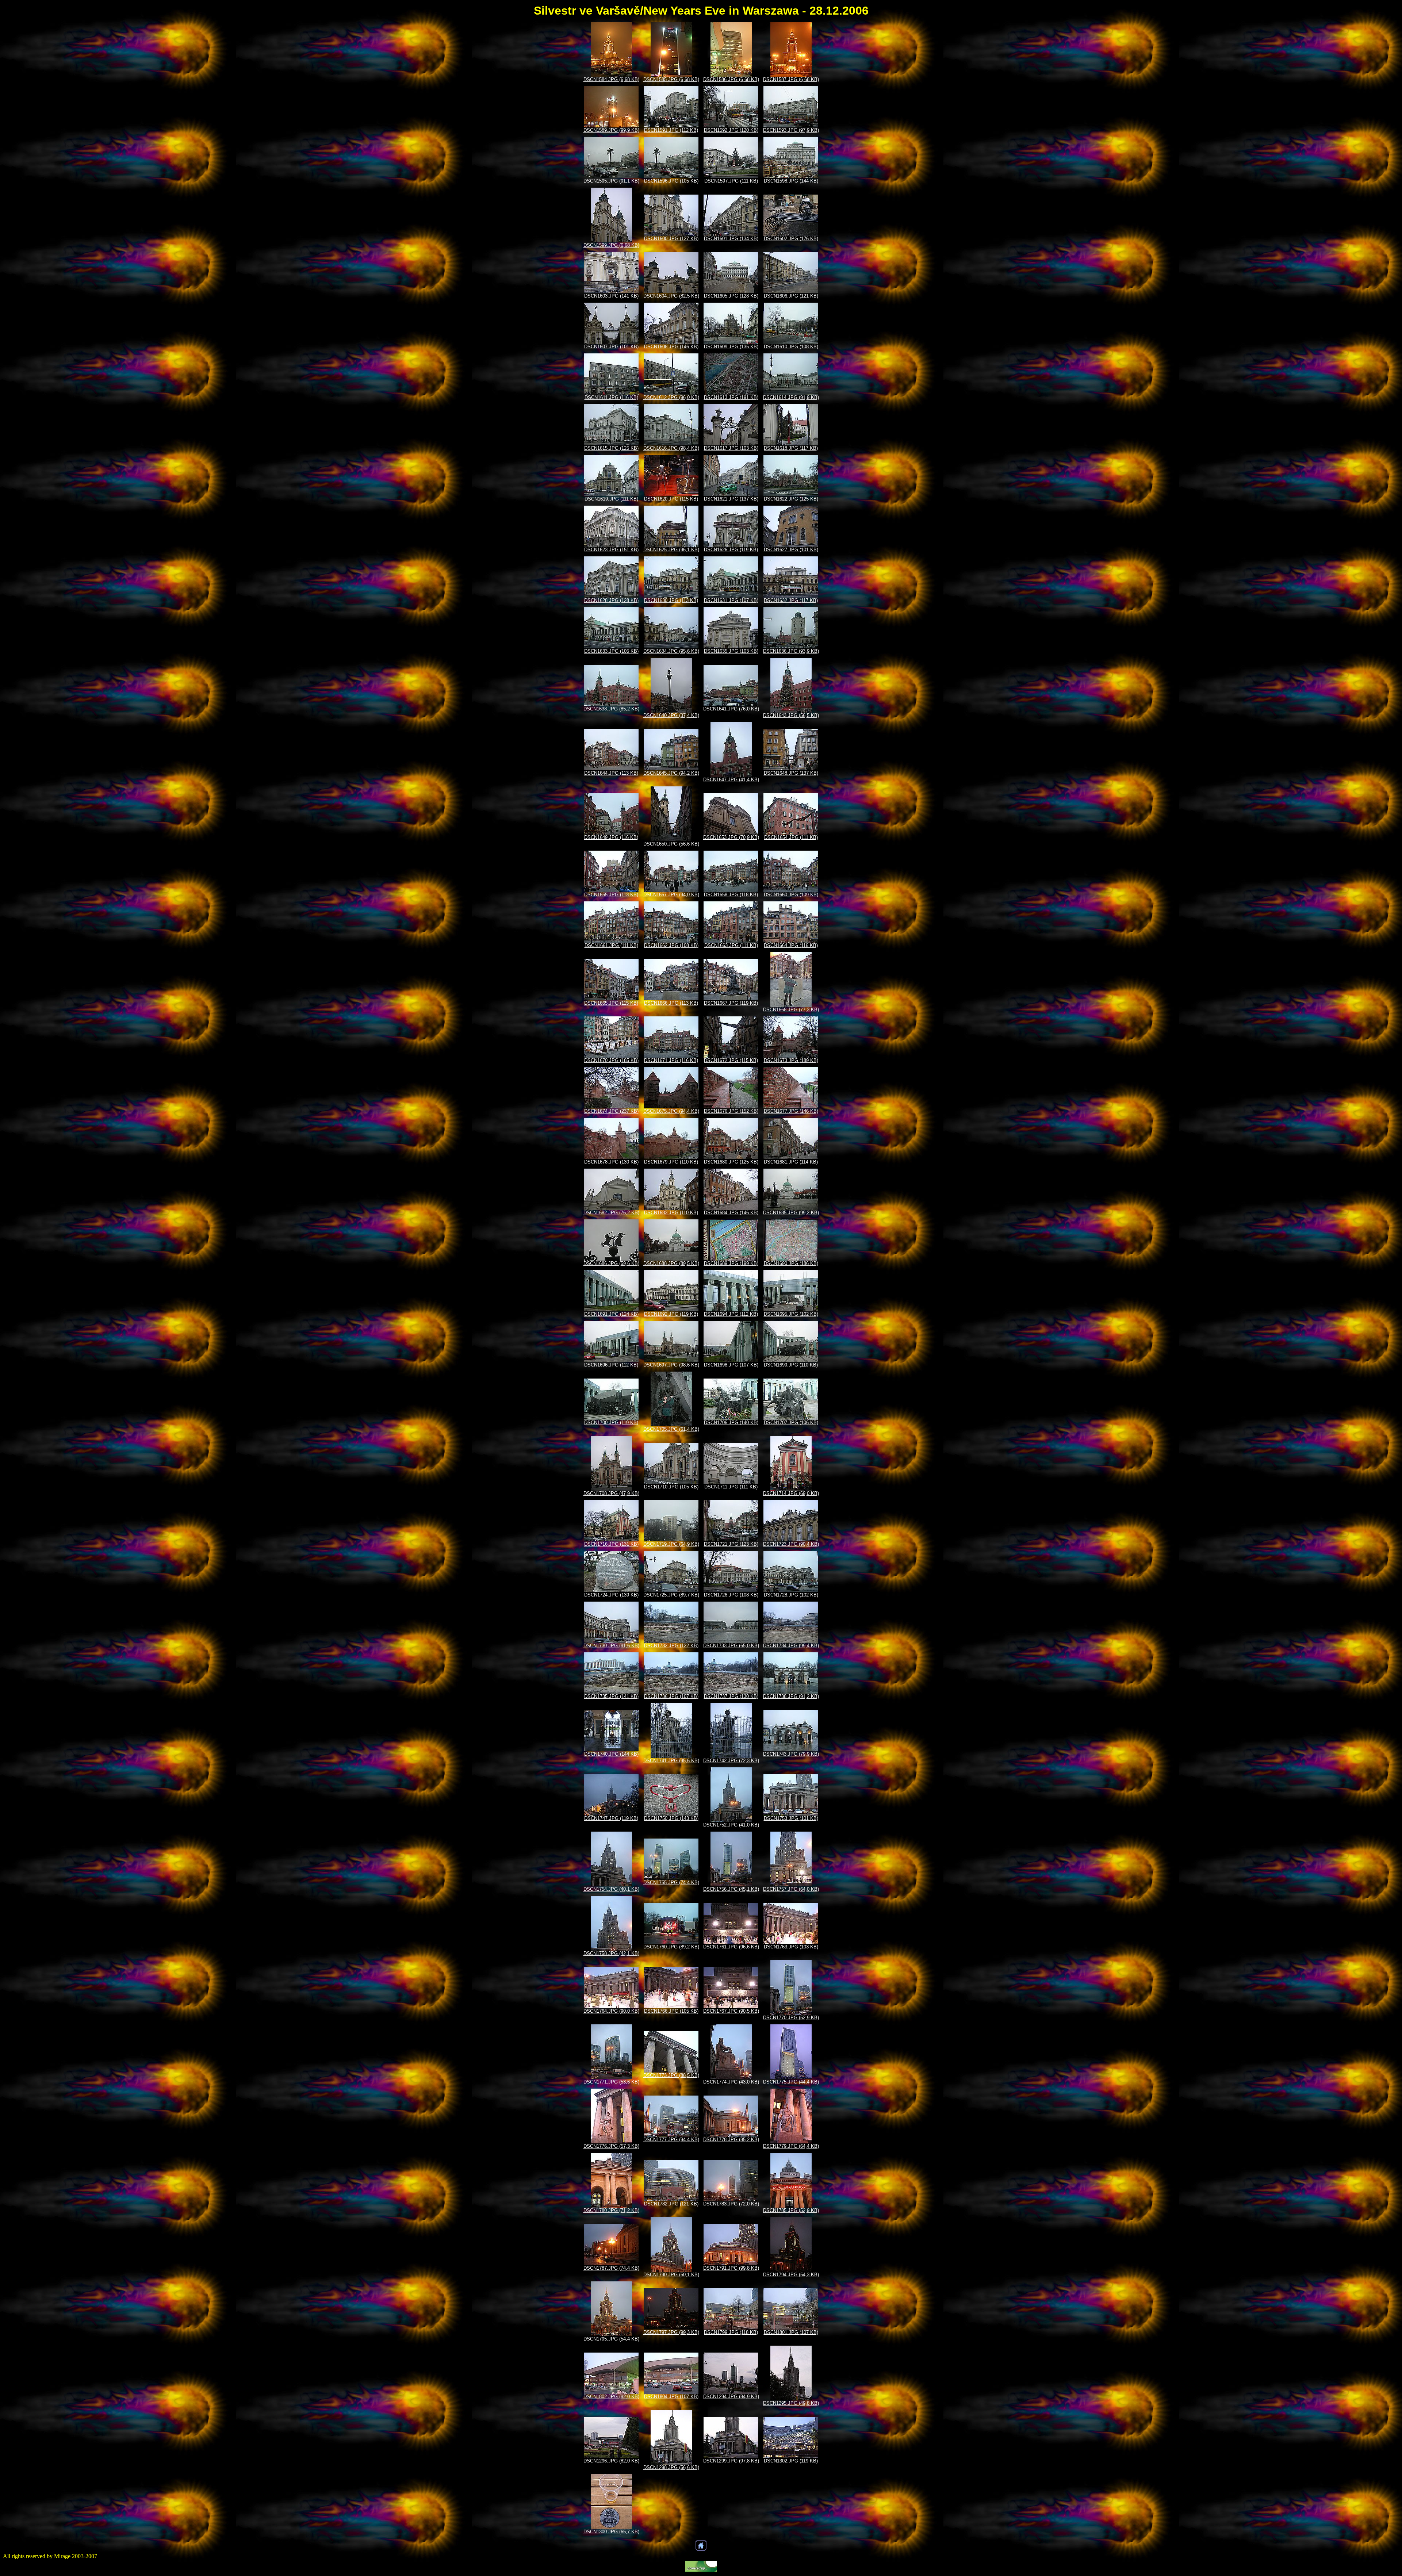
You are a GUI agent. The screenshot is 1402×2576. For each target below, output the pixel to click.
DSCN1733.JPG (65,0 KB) (731, 1646)
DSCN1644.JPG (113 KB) (611, 773)
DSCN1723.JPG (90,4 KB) (791, 1544)
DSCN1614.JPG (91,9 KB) (791, 397)
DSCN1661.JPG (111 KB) (611, 945)
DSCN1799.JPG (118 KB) (731, 2332)
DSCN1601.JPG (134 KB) (731, 239)
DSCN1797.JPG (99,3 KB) (671, 2332)
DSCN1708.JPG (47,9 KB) (611, 1493)
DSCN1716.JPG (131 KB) (611, 1544)
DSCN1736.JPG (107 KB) (671, 1696)
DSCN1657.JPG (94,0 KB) (671, 895)
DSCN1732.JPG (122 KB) (671, 1646)
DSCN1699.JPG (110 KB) (791, 1365)
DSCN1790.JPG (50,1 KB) (671, 2275)
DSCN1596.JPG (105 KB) (671, 181)
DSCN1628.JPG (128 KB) (611, 600)
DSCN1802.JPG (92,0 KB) (611, 2397)
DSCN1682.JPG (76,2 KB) (611, 1213)
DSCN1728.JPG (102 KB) (791, 1595)
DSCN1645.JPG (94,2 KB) (671, 773)
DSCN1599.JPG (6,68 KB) (611, 245)
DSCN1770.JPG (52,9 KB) (791, 2018)
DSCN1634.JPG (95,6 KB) (671, 651)
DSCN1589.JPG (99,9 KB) (611, 130)
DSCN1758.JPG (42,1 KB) (611, 1953)
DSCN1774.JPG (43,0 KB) (731, 2082)
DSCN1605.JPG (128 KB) (731, 296)
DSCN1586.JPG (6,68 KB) (731, 79)
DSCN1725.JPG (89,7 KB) (671, 1595)
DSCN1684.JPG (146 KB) (731, 1213)
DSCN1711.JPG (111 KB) (731, 1487)
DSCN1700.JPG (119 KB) (611, 1423)
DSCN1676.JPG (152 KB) (731, 1111)
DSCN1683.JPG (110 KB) (671, 1213)
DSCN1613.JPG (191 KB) (731, 397)
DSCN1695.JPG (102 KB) (791, 1314)
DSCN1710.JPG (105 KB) (671, 1487)
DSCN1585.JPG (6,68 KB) (671, 79)
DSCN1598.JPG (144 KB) (791, 181)
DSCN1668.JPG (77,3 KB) (791, 1010)
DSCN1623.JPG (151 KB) (611, 550)
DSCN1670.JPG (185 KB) (611, 1060)
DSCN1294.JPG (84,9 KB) (731, 2397)
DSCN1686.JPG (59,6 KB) (611, 1263)
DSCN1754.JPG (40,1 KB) (611, 1889)
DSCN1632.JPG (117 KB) (791, 600)
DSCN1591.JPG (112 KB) (671, 130)
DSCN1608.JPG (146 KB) (671, 347)
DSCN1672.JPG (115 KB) (731, 1060)
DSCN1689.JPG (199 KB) (731, 1263)
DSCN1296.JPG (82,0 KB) (611, 2461)
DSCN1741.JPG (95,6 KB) (671, 1761)
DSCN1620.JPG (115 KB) (671, 499)
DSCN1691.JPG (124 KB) (611, 1314)
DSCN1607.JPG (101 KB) (611, 347)
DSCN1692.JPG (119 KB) (671, 1314)
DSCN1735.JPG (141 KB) (611, 1696)
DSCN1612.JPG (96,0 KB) (671, 397)
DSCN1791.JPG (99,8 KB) (731, 2268)
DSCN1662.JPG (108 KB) (671, 945)
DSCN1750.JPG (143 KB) (671, 1818)
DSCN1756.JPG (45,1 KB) (731, 1889)
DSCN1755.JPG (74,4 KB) (671, 1883)
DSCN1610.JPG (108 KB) (791, 347)
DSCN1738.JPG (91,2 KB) (791, 1696)
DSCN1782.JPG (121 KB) (671, 2204)
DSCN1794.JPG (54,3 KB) (791, 2275)
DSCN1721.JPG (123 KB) (731, 1544)
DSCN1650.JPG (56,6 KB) (671, 844)
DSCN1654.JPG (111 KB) (791, 837)
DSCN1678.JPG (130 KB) (611, 1162)
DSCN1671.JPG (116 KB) (671, 1060)
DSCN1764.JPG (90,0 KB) (611, 2011)
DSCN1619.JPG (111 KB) (611, 499)
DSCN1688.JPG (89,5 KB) (671, 1263)
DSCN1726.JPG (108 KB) (731, 1595)
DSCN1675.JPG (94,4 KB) (671, 1111)
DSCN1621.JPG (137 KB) (731, 499)
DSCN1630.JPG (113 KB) (671, 600)
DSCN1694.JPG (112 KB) (731, 1314)
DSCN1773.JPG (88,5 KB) (671, 2075)
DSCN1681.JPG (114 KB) (791, 1162)
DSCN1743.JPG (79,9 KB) (791, 1754)
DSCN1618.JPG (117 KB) (791, 448)
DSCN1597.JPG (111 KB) (731, 181)
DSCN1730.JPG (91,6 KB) (611, 1646)
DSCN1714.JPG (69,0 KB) (791, 1493)
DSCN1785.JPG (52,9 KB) (791, 2210)
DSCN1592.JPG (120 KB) (731, 130)
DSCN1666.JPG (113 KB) (671, 1003)
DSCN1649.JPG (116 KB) (611, 837)
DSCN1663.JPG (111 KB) (731, 945)
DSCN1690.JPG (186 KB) (791, 1263)
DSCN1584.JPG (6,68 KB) (611, 79)
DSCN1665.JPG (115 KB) (611, 1003)
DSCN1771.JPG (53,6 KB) (611, 2082)
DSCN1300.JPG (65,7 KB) (611, 2532)
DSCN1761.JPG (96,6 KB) (731, 1947)
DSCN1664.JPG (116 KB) (791, 945)
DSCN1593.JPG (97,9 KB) (791, 130)
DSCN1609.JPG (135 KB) (731, 347)
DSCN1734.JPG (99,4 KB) (791, 1646)
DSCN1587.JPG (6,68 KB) (791, 79)
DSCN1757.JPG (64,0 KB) (791, 1889)
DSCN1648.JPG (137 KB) (791, 773)
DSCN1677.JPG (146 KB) (791, 1111)
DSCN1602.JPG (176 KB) (791, 239)
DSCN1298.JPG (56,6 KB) (671, 2467)
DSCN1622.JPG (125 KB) (791, 499)
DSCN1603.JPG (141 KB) (611, 296)
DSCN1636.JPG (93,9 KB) (791, 651)
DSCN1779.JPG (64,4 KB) (791, 2146)
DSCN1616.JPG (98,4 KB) (671, 448)
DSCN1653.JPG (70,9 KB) (731, 837)
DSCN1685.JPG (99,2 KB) (791, 1213)
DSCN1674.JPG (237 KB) (611, 1111)
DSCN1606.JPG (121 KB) (791, 296)
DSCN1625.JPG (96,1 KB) (671, 550)
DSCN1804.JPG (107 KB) (671, 2397)
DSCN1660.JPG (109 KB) (791, 895)
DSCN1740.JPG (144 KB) (611, 1754)
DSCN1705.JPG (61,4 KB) (671, 1429)
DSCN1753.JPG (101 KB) (791, 1818)
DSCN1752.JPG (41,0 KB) (731, 1825)
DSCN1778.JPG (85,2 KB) (731, 2140)
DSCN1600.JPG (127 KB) (671, 239)
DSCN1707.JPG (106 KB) (791, 1423)
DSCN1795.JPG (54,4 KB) (611, 2339)
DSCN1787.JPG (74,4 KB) (611, 2268)
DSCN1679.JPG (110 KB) (671, 1162)
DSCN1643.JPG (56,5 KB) (791, 715)
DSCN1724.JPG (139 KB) (611, 1595)
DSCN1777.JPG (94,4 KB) (671, 2140)
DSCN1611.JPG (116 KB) (611, 397)
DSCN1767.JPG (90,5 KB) (731, 2011)
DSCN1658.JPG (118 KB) (731, 895)
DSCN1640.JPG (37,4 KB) (671, 715)
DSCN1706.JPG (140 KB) (731, 1423)
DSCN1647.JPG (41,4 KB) (731, 780)
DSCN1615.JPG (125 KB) (611, 448)
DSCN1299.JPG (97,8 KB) (731, 2461)
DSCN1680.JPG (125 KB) (731, 1162)
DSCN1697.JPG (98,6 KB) (671, 1365)
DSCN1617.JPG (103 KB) (731, 448)
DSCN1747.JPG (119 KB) (611, 1818)
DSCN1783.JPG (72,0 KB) (731, 2204)
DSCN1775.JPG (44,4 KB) (791, 2082)
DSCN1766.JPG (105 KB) (671, 2011)
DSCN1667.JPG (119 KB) (731, 1003)
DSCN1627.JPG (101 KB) (791, 550)
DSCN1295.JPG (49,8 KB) (791, 2403)
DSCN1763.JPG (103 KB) (791, 1947)
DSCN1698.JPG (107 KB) (731, 1365)
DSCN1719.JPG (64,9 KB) (671, 1544)
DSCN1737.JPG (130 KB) (731, 1696)
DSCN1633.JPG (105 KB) (611, 651)
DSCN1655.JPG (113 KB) (611, 895)
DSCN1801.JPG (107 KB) (791, 2332)
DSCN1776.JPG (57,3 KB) (611, 2146)
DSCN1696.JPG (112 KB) (611, 1365)
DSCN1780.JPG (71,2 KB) (611, 2210)
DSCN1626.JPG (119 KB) (731, 550)
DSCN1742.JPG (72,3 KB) (731, 1761)
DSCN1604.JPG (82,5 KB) (671, 296)
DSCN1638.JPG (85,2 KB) (611, 709)
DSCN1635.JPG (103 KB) (731, 651)
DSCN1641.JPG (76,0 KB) (731, 709)
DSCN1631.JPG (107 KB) (731, 600)
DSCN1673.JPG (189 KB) (791, 1060)
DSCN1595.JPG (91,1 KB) (611, 181)
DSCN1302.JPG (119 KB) (791, 2461)
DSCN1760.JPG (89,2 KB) (671, 1947)
